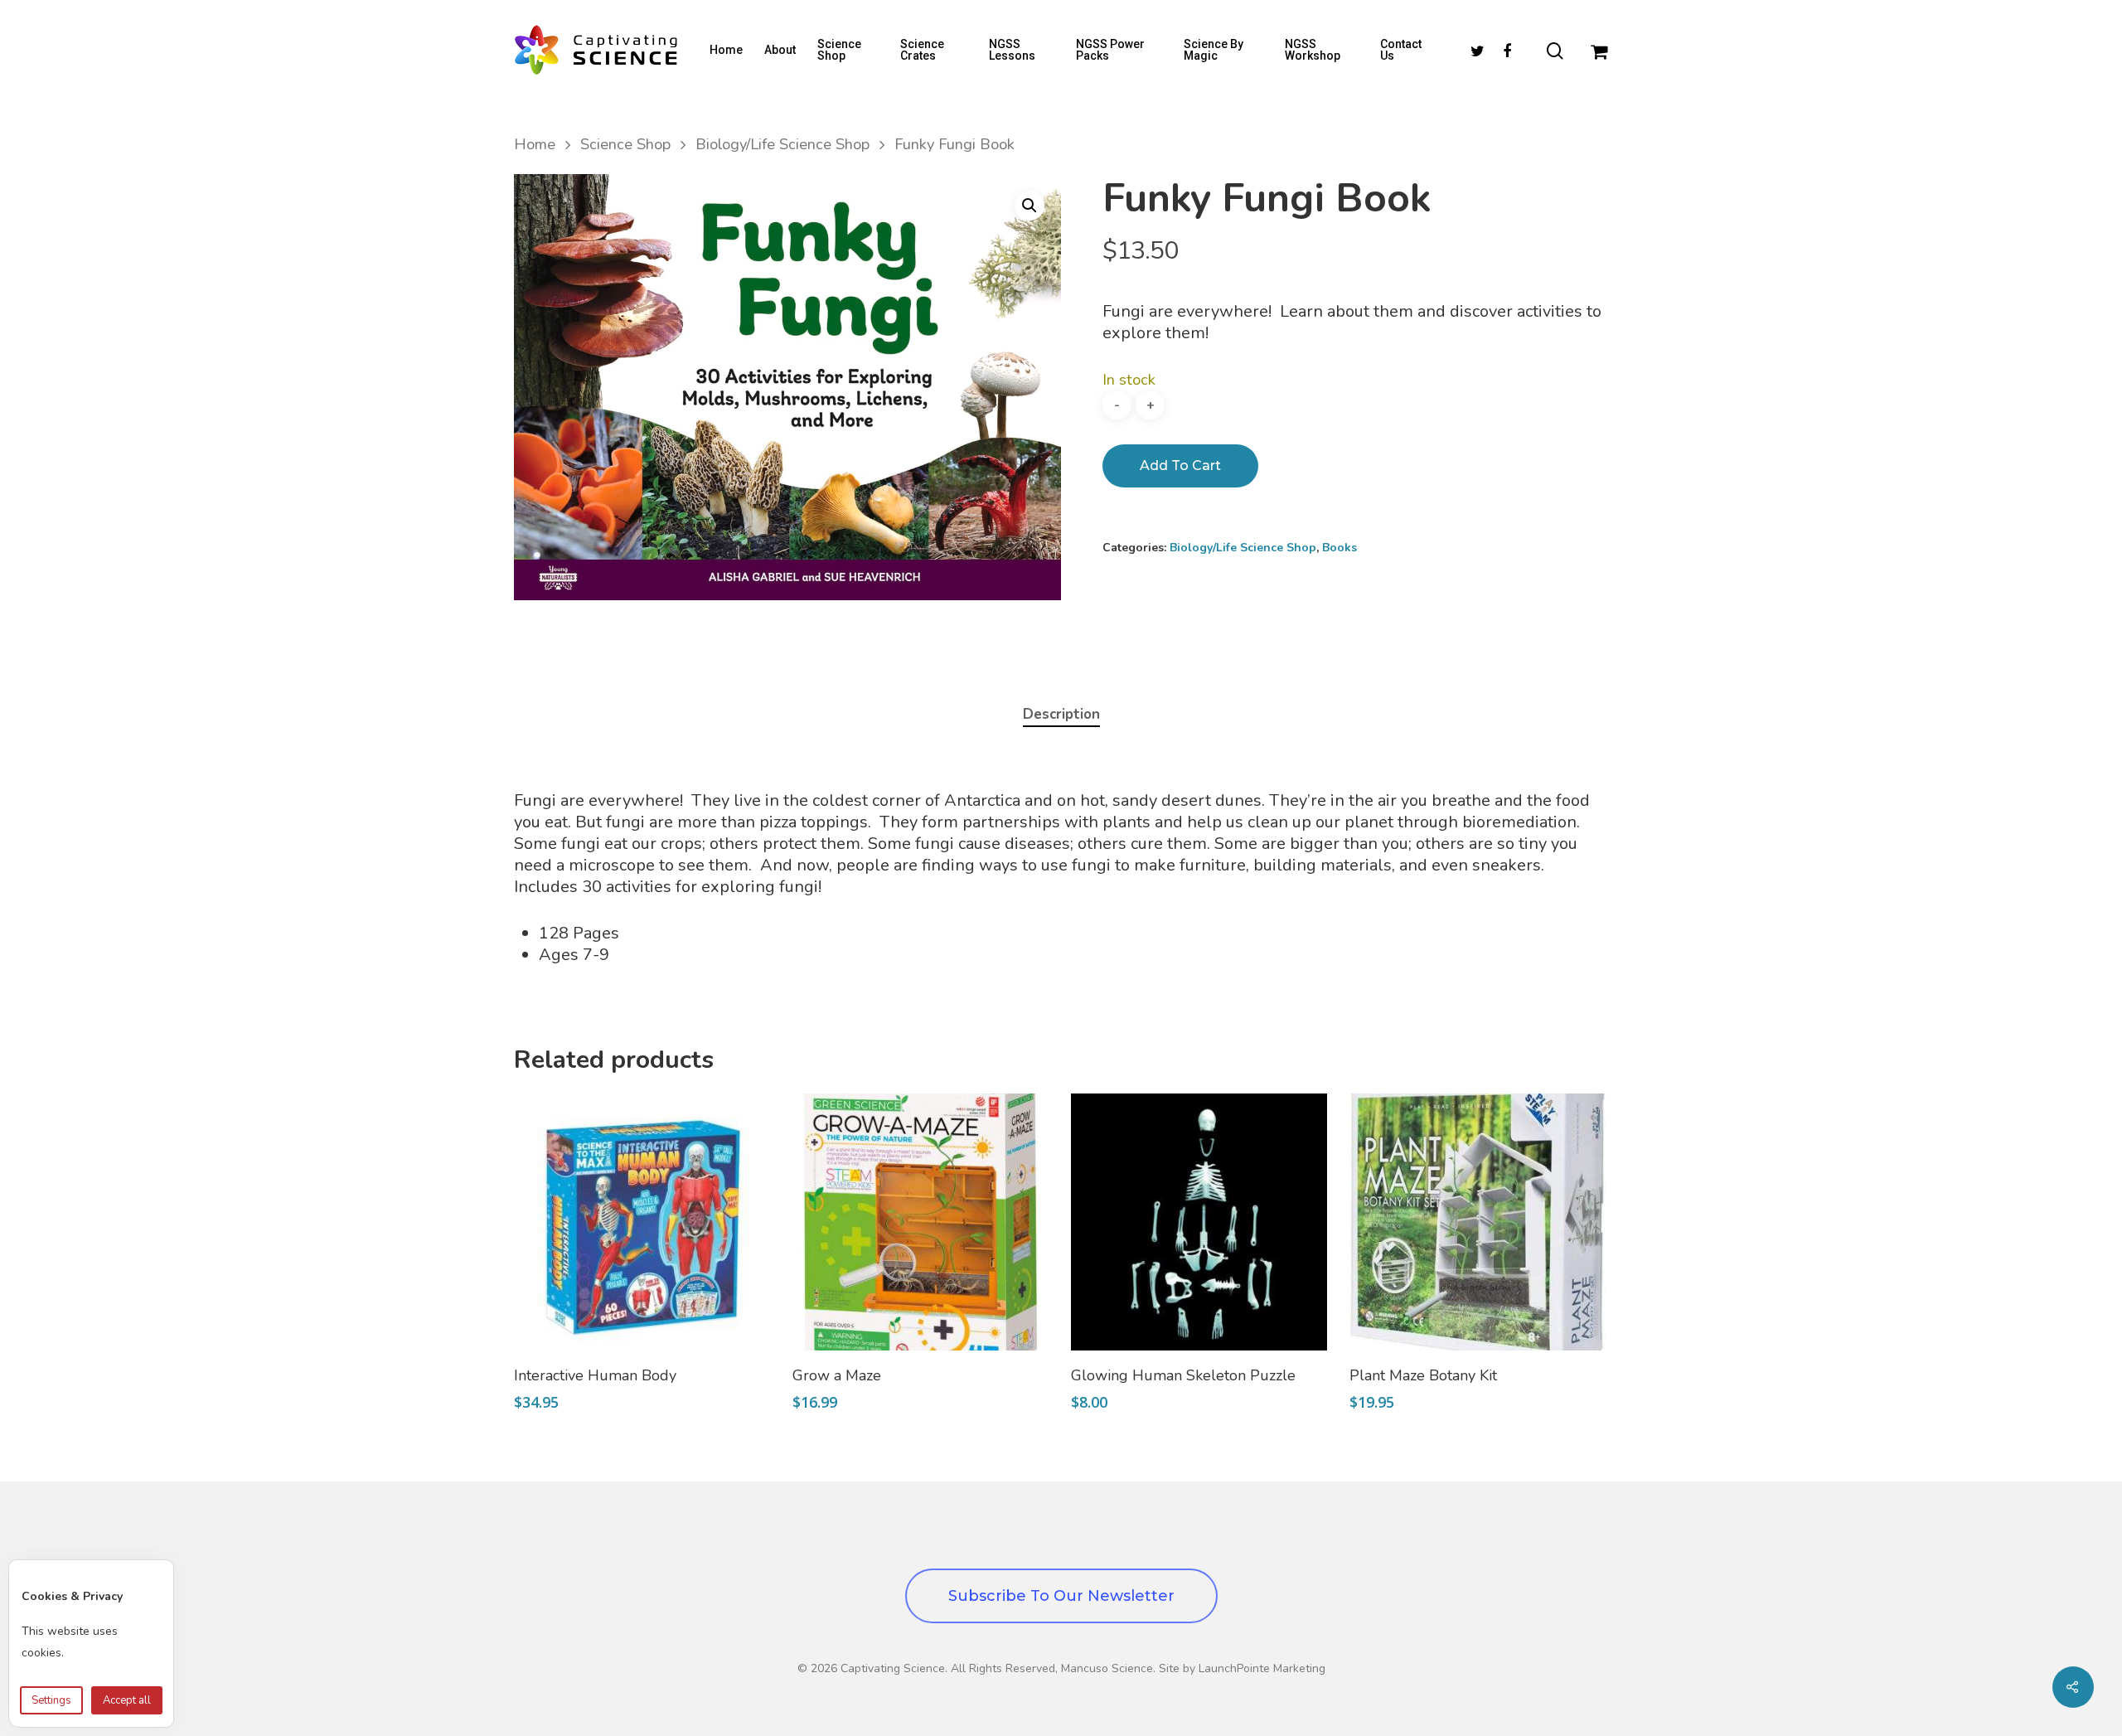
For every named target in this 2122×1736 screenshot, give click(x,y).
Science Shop (839, 50)
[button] (1030, 206)
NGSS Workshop (1313, 50)
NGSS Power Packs (1110, 50)
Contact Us (1401, 50)
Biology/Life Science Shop (782, 144)
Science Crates (922, 50)
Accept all (127, 1700)
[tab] (1061, 715)
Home (726, 50)
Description (1061, 714)
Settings (51, 1700)
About (780, 50)
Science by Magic (1214, 50)
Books (1340, 548)
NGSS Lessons (1012, 50)
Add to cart (1180, 466)
